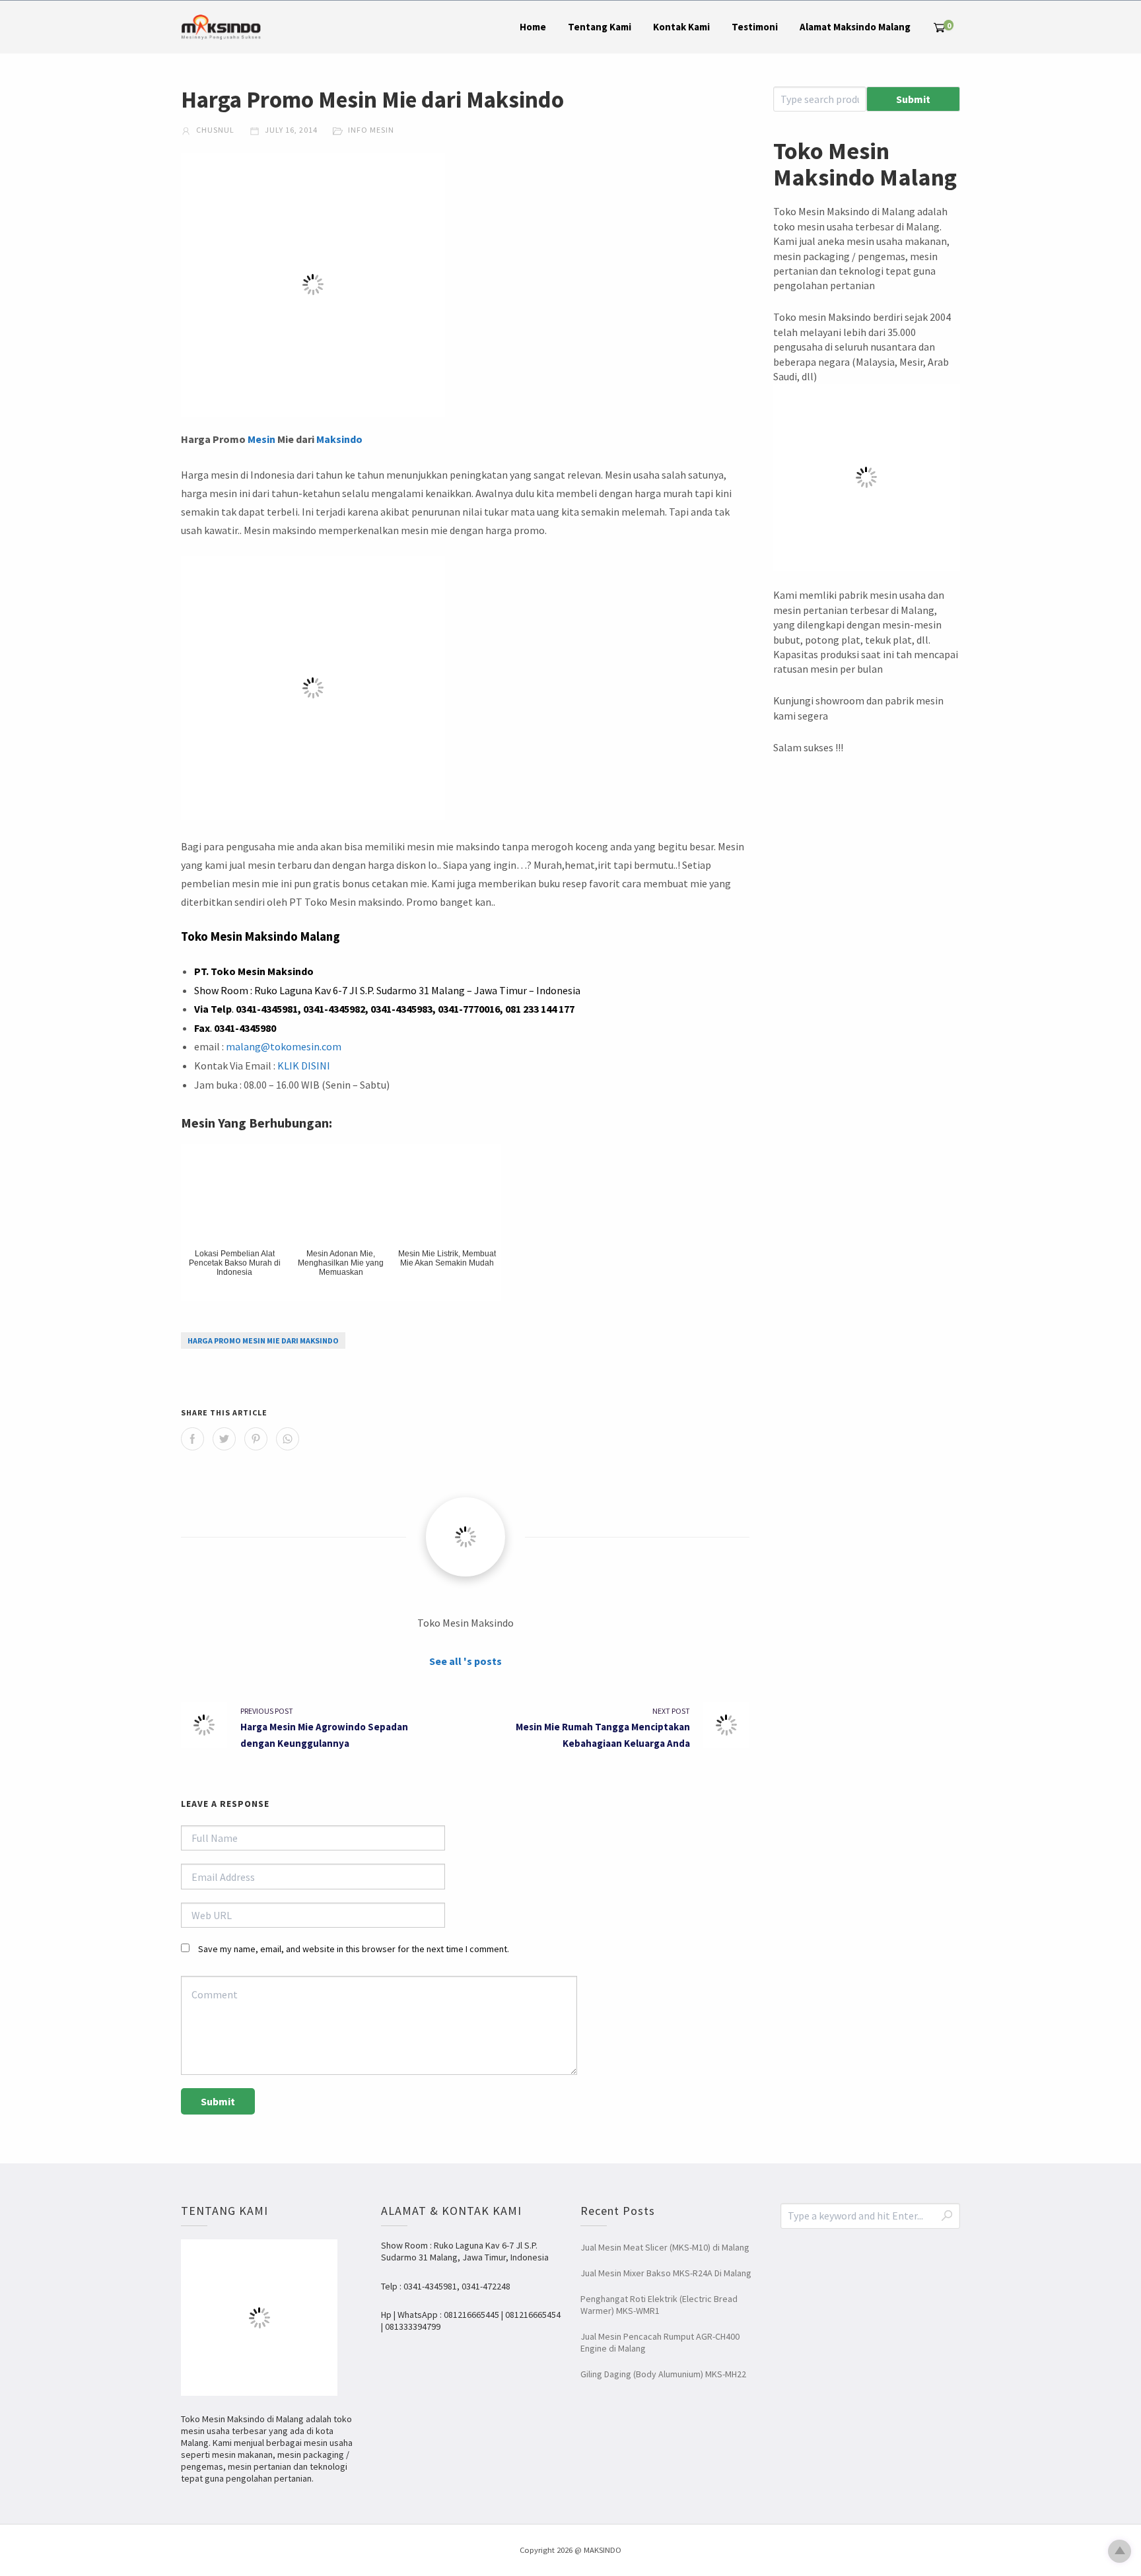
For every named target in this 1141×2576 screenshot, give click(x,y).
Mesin (261, 439)
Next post (671, 1711)
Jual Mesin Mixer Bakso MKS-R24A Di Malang (666, 2273)
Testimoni (755, 27)
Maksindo (339, 439)
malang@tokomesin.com (284, 1046)
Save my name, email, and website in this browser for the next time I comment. (354, 1949)
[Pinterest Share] (256, 1439)
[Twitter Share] (224, 1439)
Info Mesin (371, 130)
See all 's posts (466, 1661)
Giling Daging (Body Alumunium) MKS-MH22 (663, 2374)
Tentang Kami (600, 27)
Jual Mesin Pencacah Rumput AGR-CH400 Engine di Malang (660, 2342)
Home (533, 27)
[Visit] (466, 1537)
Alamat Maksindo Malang (855, 27)
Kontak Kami (681, 27)
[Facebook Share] (192, 1439)
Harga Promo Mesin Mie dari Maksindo (263, 1340)
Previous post (267, 1711)
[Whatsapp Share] (288, 1439)
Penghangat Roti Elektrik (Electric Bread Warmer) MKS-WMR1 (659, 2305)
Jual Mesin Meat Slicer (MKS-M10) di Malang (665, 2247)
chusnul (214, 130)
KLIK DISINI (304, 1066)
